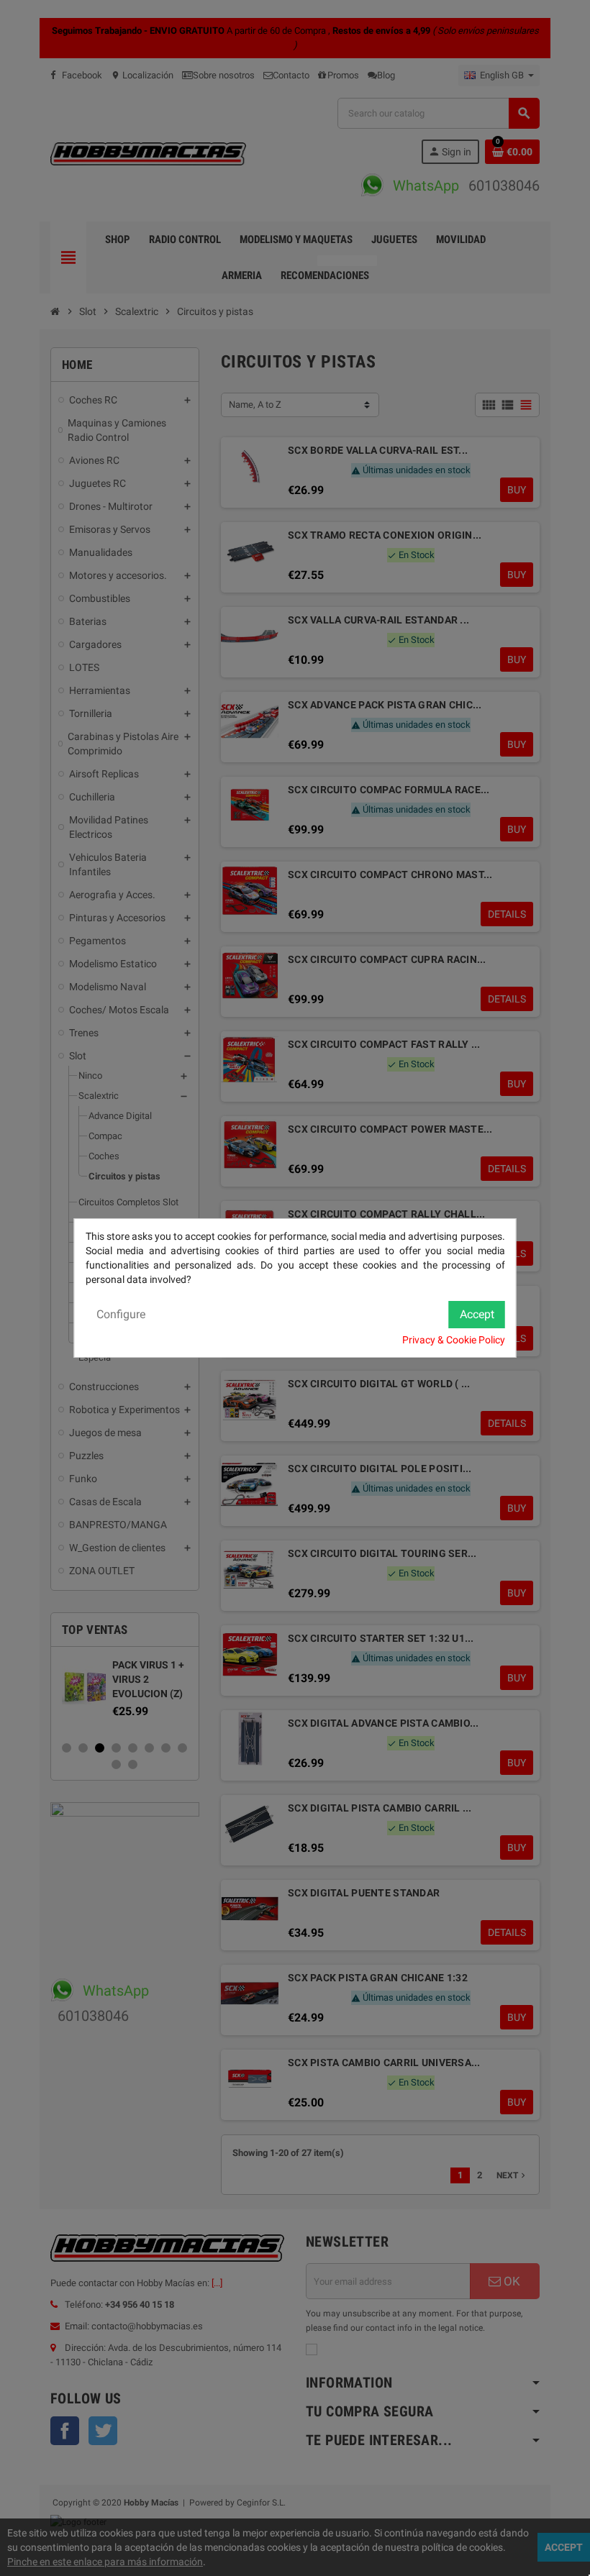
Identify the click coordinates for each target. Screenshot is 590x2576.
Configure (121, 1314)
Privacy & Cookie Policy (454, 1340)
